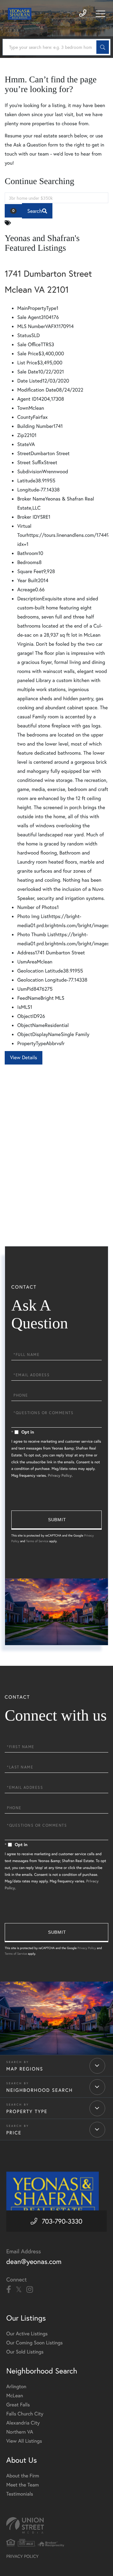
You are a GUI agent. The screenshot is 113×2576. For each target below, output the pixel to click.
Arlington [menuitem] (16, 2386)
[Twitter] (19, 2290)
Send (56, 1520)
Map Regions (25, 2069)
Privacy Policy (60, 1476)
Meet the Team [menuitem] (23, 2485)
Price (14, 2133)
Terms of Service (37, 1541)
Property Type (27, 2112)
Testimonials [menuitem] (20, 2494)
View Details (24, 1057)
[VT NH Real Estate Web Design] (56, 2525)
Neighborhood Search (40, 2090)
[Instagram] (30, 2290)
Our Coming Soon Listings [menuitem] (35, 2343)
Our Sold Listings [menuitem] (25, 2352)
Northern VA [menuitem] (20, 2432)
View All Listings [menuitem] (24, 2441)
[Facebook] (9, 2290)
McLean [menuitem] (15, 2396)
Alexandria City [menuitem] (23, 2423)
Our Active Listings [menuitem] (27, 2334)
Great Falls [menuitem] (18, 2405)
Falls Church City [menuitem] (25, 2414)
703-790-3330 (62, 2221)
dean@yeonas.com (34, 2262)
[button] (103, 47)
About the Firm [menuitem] (23, 2476)
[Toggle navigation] (100, 14)
